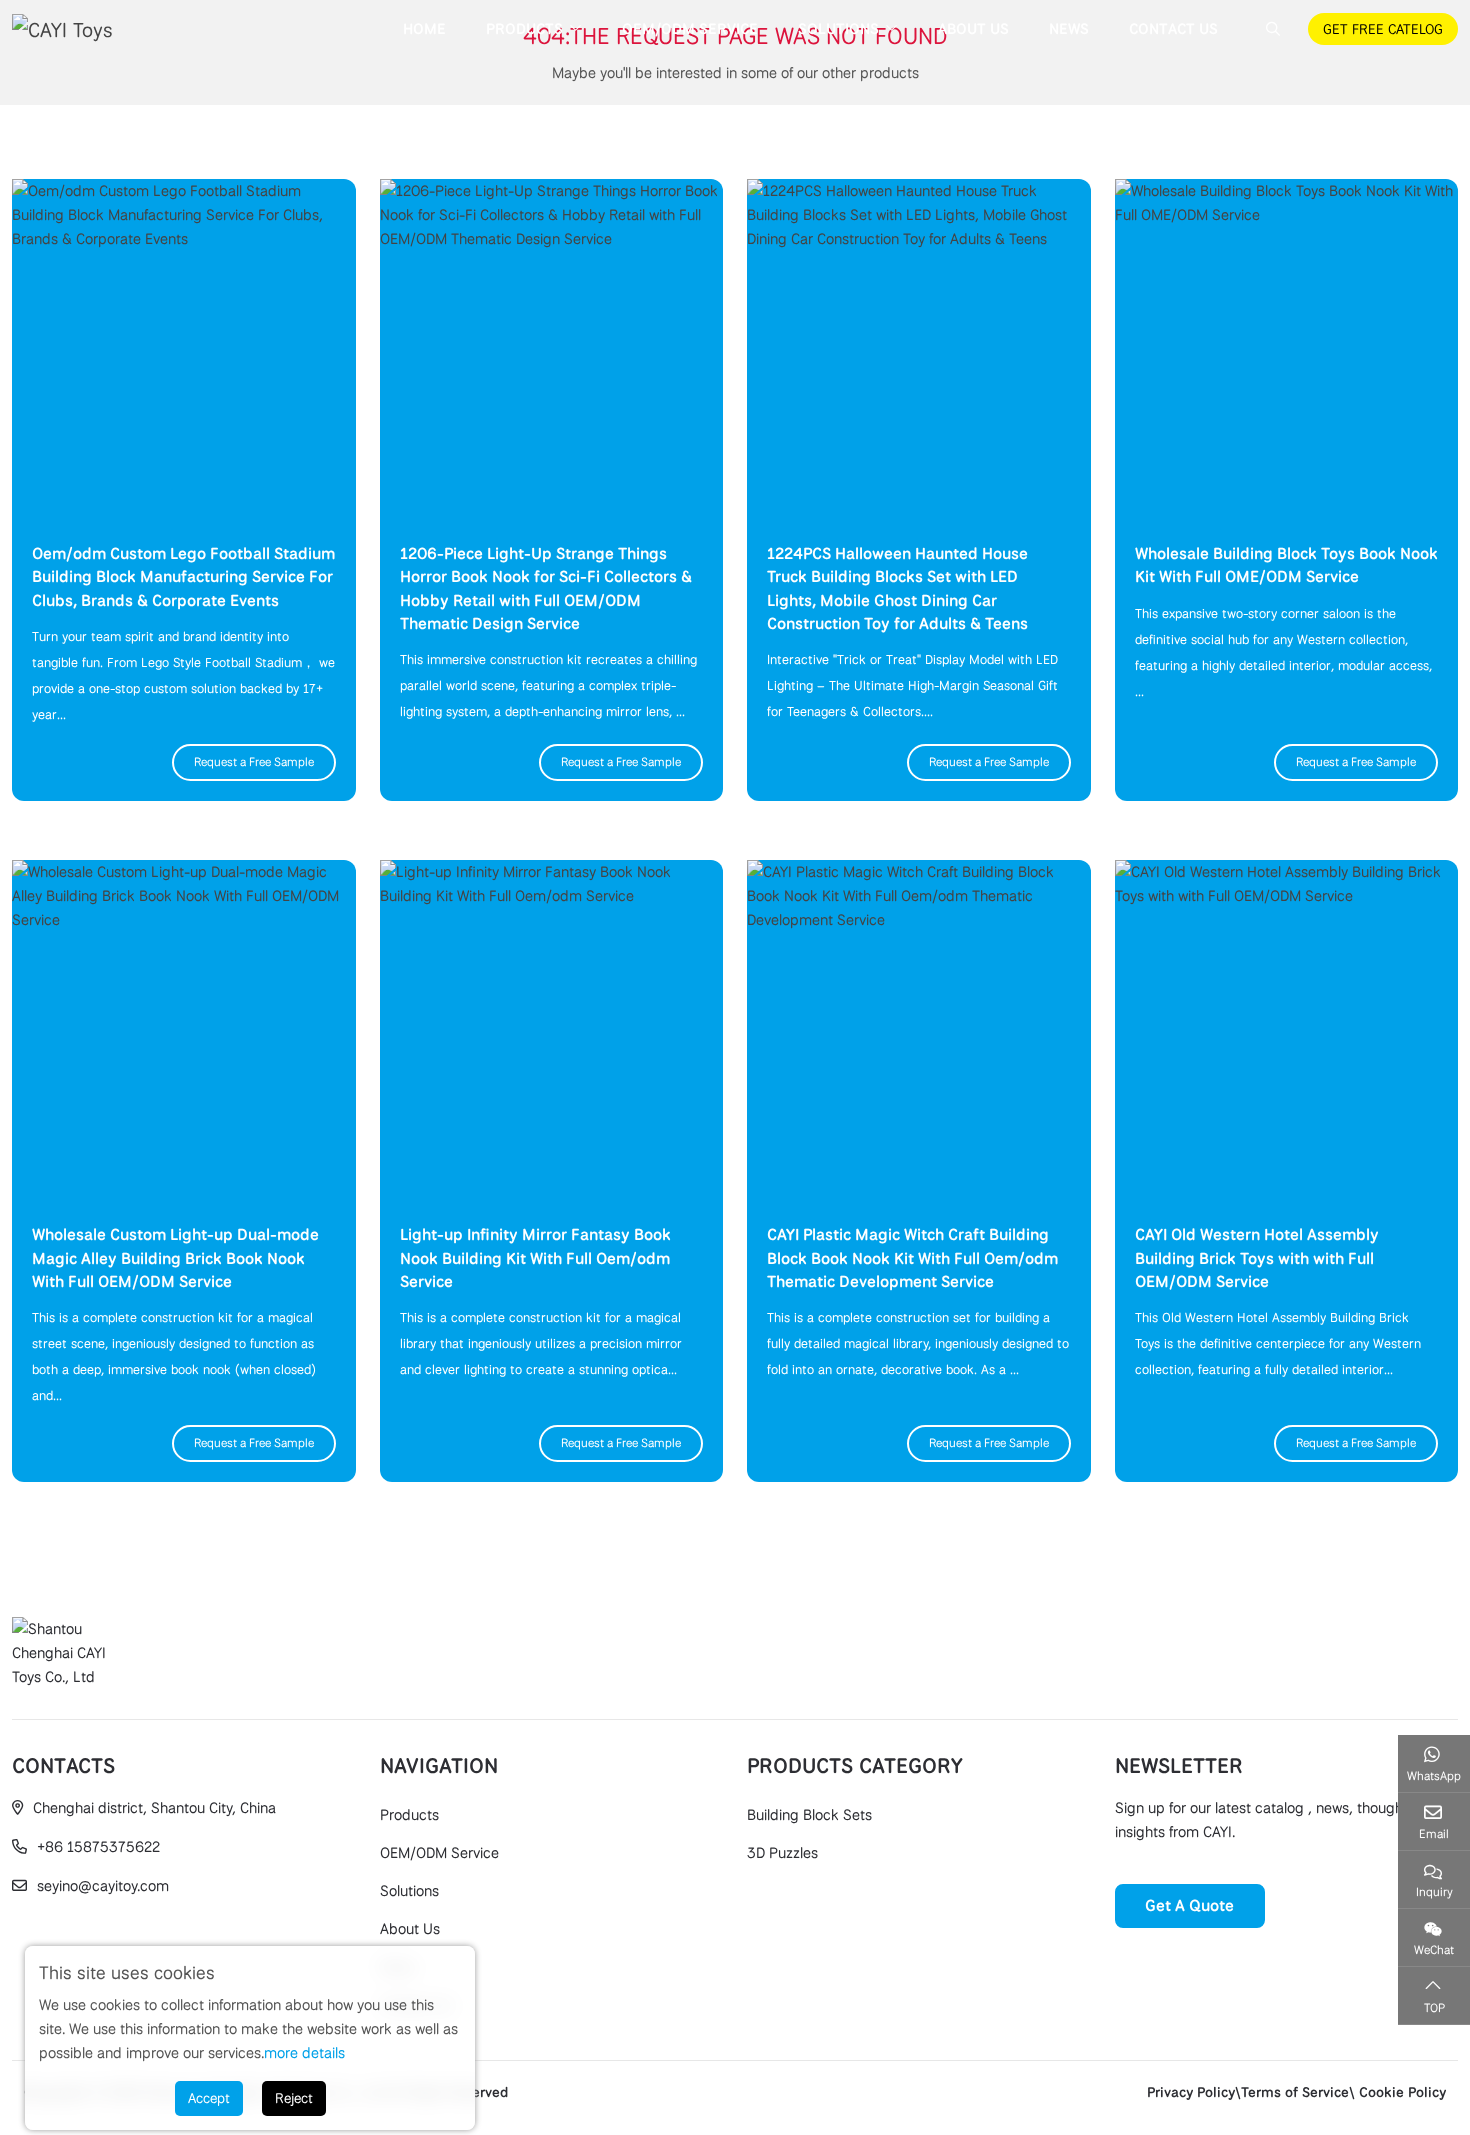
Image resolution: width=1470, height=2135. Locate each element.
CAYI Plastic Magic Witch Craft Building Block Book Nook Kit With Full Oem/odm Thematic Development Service (912, 1257)
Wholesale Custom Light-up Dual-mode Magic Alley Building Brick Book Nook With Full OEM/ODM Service (175, 1257)
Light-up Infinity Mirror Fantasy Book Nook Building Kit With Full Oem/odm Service (535, 1257)
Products (524, 29)
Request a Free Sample (254, 762)
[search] (1270, 29)
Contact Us (1173, 29)
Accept (209, 2098)
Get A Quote (1189, 1905)
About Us (973, 29)
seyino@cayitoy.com (103, 1886)
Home (424, 29)
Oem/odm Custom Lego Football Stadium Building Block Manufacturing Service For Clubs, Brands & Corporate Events (183, 576)
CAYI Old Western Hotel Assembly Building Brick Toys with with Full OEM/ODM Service (1257, 1257)
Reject (294, 2098)
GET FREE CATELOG (1383, 29)
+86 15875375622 (98, 1847)
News (1069, 29)
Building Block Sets (809, 1815)
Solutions (838, 29)
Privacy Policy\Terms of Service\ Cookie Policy (1296, 2092)
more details (304, 2053)
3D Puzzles (782, 1853)
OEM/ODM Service (690, 29)
